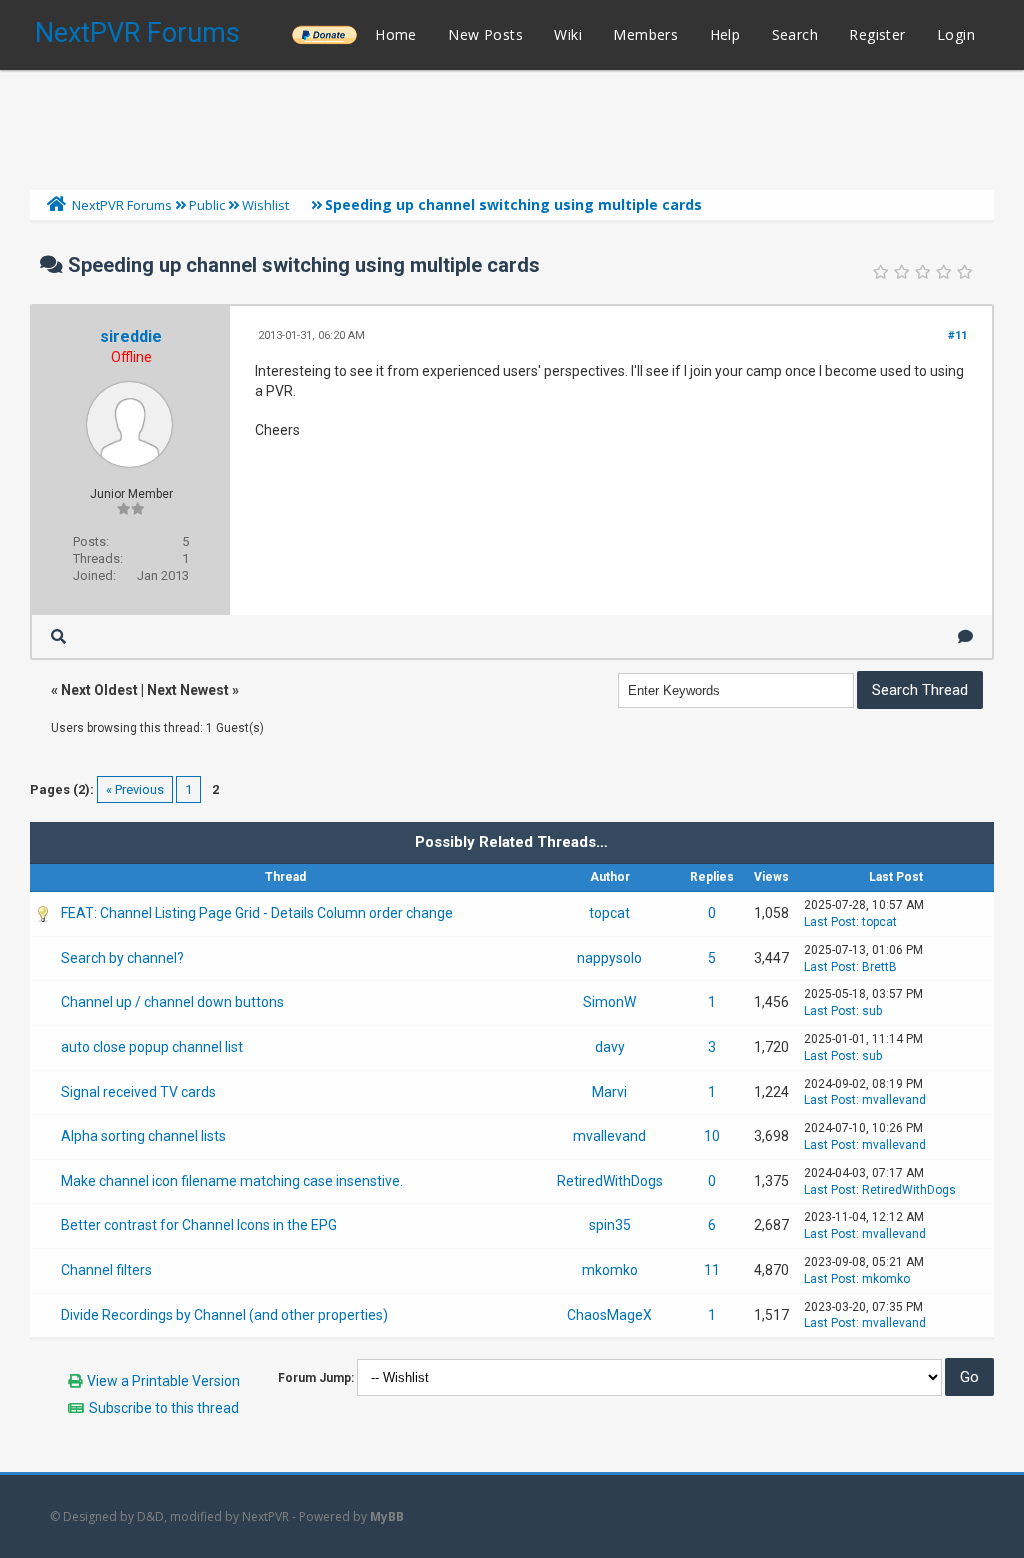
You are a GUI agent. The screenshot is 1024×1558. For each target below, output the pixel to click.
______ (324, 34)
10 (712, 1136)
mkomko (610, 1270)
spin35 (610, 1225)
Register (877, 34)
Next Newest (188, 690)
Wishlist (265, 205)
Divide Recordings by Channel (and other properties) (224, 1315)
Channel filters (106, 1270)
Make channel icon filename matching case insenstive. (232, 1181)
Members (645, 34)
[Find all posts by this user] (58, 636)
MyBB (387, 1516)
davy (610, 1047)
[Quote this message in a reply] (965, 636)
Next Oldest (99, 690)
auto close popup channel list (152, 1047)
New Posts (485, 34)
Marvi (609, 1092)
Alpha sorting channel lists (143, 1136)
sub (872, 1011)
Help (725, 34)
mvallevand (894, 1100)
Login (956, 34)
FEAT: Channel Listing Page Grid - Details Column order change (257, 913)
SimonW (609, 1002)
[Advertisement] (512, 125)
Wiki (568, 34)
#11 (957, 335)
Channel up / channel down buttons (172, 1002)
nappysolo (609, 958)
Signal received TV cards (138, 1092)
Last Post (830, 922)
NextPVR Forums (137, 33)
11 (712, 1270)
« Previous (135, 789)
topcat (609, 913)
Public (207, 205)
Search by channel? (122, 958)
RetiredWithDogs (610, 1181)
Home (396, 34)
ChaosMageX (609, 1315)
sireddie (131, 336)
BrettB (879, 967)
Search (795, 34)
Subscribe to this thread (164, 1408)
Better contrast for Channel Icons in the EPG (199, 1225)
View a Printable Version (163, 1381)
